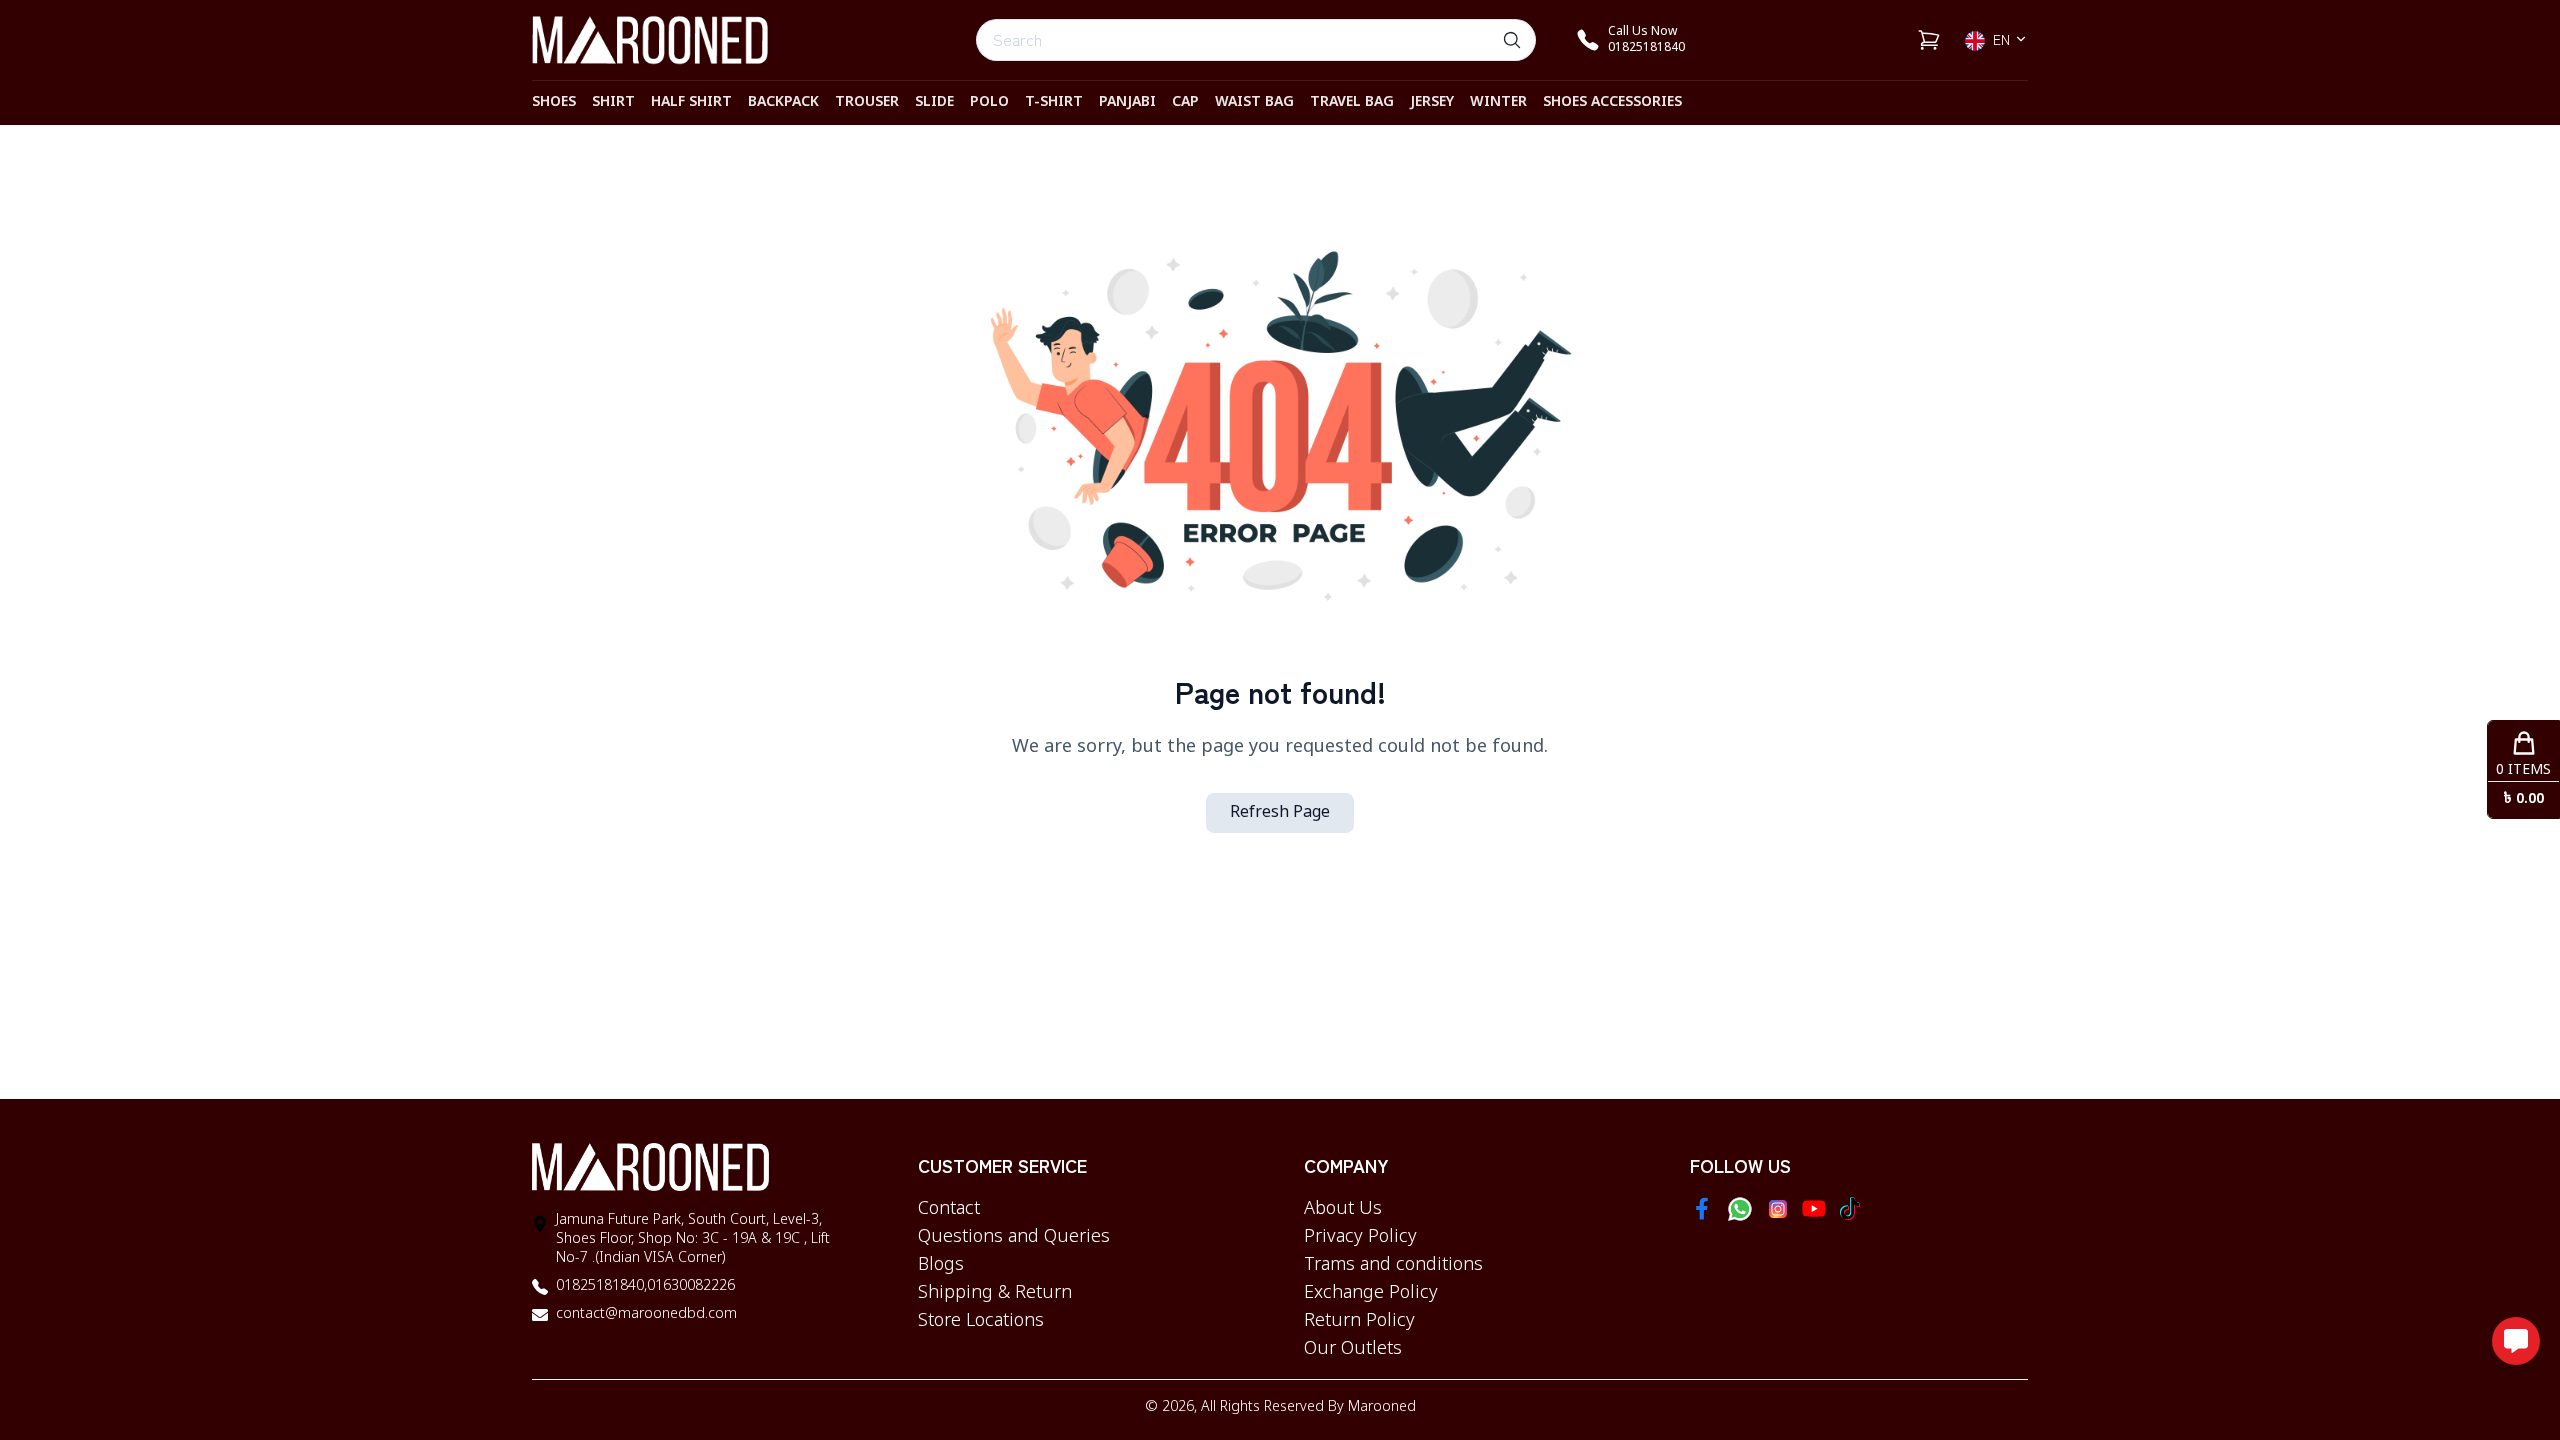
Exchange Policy (1371, 1293)
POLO (989, 102)
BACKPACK (783, 102)
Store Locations (981, 1321)
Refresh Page (1280, 813)
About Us (1343, 1209)
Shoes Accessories (1612, 102)
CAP (1185, 102)
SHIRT (613, 102)
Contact (949, 1209)
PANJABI (1127, 102)
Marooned (1382, 1407)
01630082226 (691, 1286)
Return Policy (1359, 1321)
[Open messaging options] (2516, 1341)
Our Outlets (1353, 1349)
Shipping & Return (995, 1293)
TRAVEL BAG (1352, 102)
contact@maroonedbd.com (646, 1314)
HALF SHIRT (691, 102)
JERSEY (1432, 102)
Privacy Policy (1360, 1237)
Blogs (941, 1265)
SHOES (554, 102)
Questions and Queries (1014, 1237)
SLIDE (934, 102)
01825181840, (601, 1286)
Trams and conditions (1393, 1265)
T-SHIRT (1054, 102)
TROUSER (867, 102)
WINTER (1498, 102)
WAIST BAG (1254, 102)
